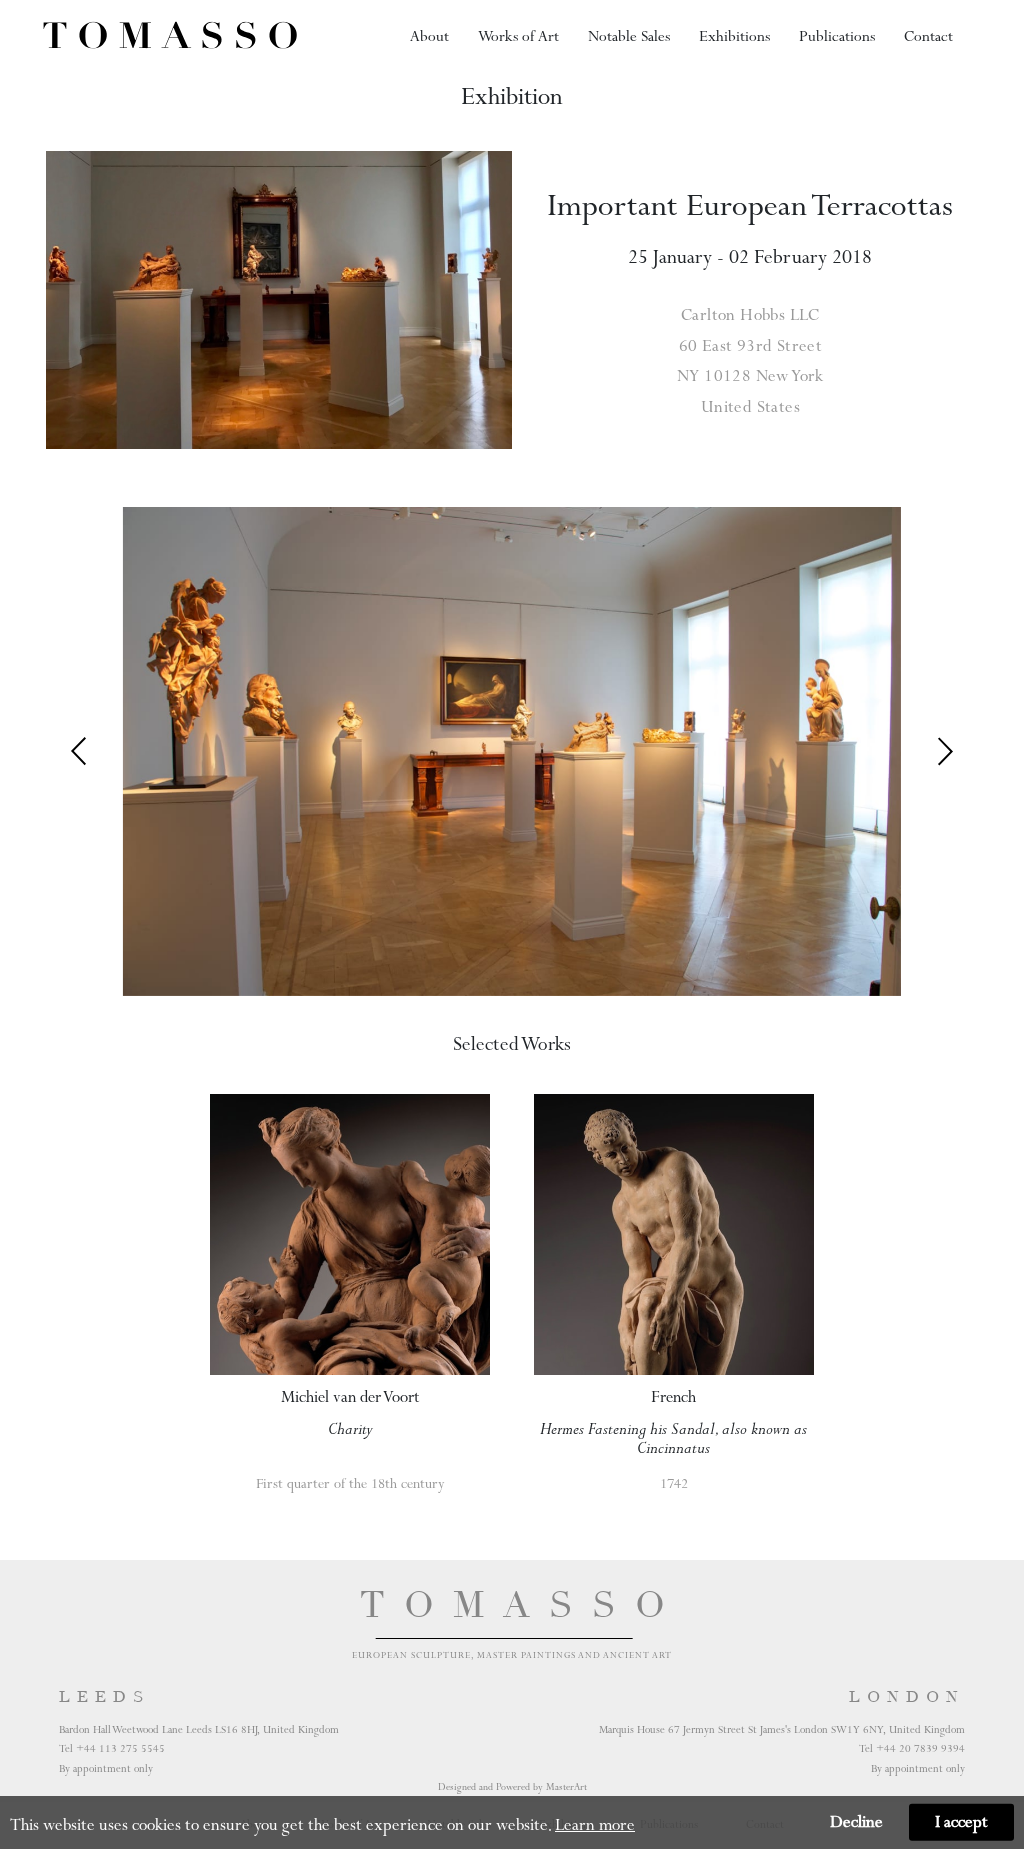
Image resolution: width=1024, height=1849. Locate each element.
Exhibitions (734, 36)
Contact (928, 36)
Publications (837, 36)
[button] (945, 751)
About (429, 36)
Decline (856, 1822)
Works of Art (518, 36)
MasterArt (566, 1786)
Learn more (595, 1825)
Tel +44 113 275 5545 (112, 1748)
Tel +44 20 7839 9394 (912, 1748)
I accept (961, 1822)
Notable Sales (629, 36)
